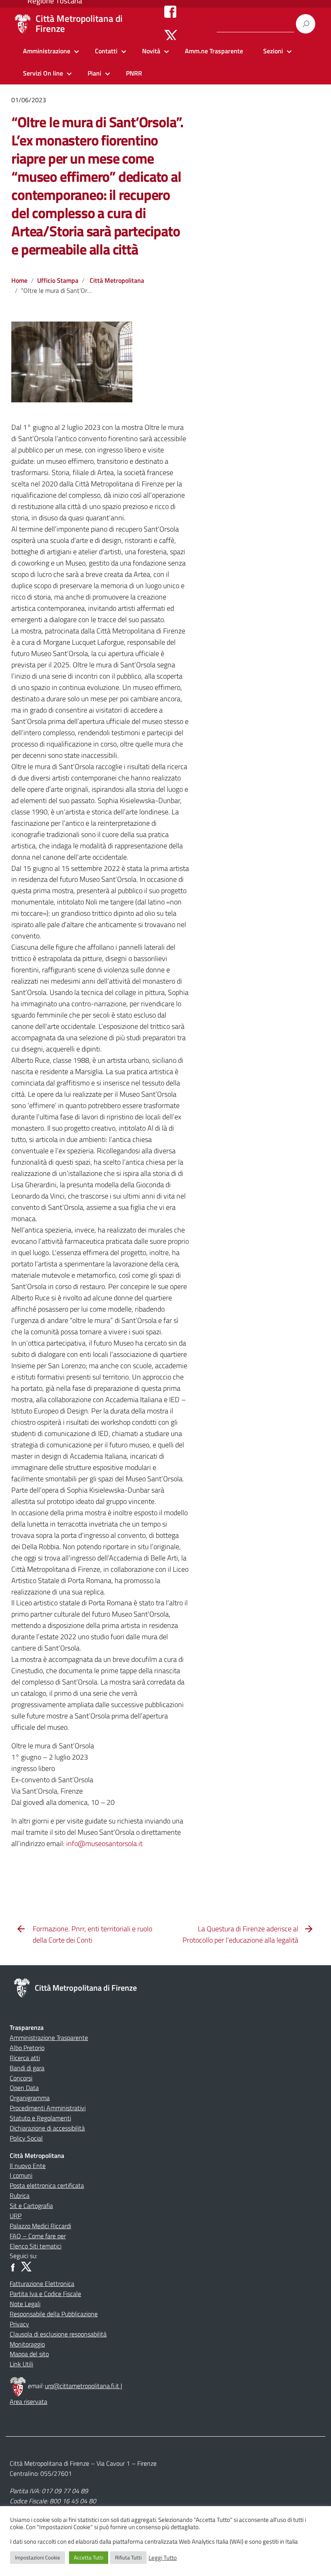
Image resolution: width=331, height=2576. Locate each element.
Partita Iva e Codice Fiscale (45, 2294)
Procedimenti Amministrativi (48, 2108)
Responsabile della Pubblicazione (54, 2314)
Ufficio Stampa (58, 280)
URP (16, 2216)
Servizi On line (43, 73)
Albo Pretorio (27, 2048)
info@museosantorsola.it (104, 1843)
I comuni (21, 2175)
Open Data (24, 2088)
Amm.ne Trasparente (214, 51)
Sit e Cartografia (31, 2206)
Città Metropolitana (117, 280)
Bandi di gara (27, 2068)
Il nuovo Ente (28, 2166)
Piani (94, 73)
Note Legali (25, 2304)
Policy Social (26, 2138)
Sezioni (273, 51)
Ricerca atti (25, 2058)
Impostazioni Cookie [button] (38, 2557)
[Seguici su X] (171, 36)
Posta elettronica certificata (47, 2185)
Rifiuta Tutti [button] (128, 2557)
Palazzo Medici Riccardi (40, 2226)
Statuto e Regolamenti (40, 2118)
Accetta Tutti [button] (89, 2557)
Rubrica (20, 2195)
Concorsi (21, 2078)
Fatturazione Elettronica (42, 2284)
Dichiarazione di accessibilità (47, 2128)
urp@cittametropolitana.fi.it (83, 2386)
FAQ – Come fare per (38, 2236)
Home (19, 280)
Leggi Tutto (163, 2558)
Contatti (106, 51)
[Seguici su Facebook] (170, 11)
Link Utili (21, 2364)
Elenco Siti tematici (36, 2246)
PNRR (134, 73)
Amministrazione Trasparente (49, 2038)
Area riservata (28, 2401)
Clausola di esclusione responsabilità (58, 2334)
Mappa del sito (29, 2354)
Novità (151, 51)
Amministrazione (47, 51)
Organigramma (30, 2098)
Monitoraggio (27, 2344)
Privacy (19, 2324)
